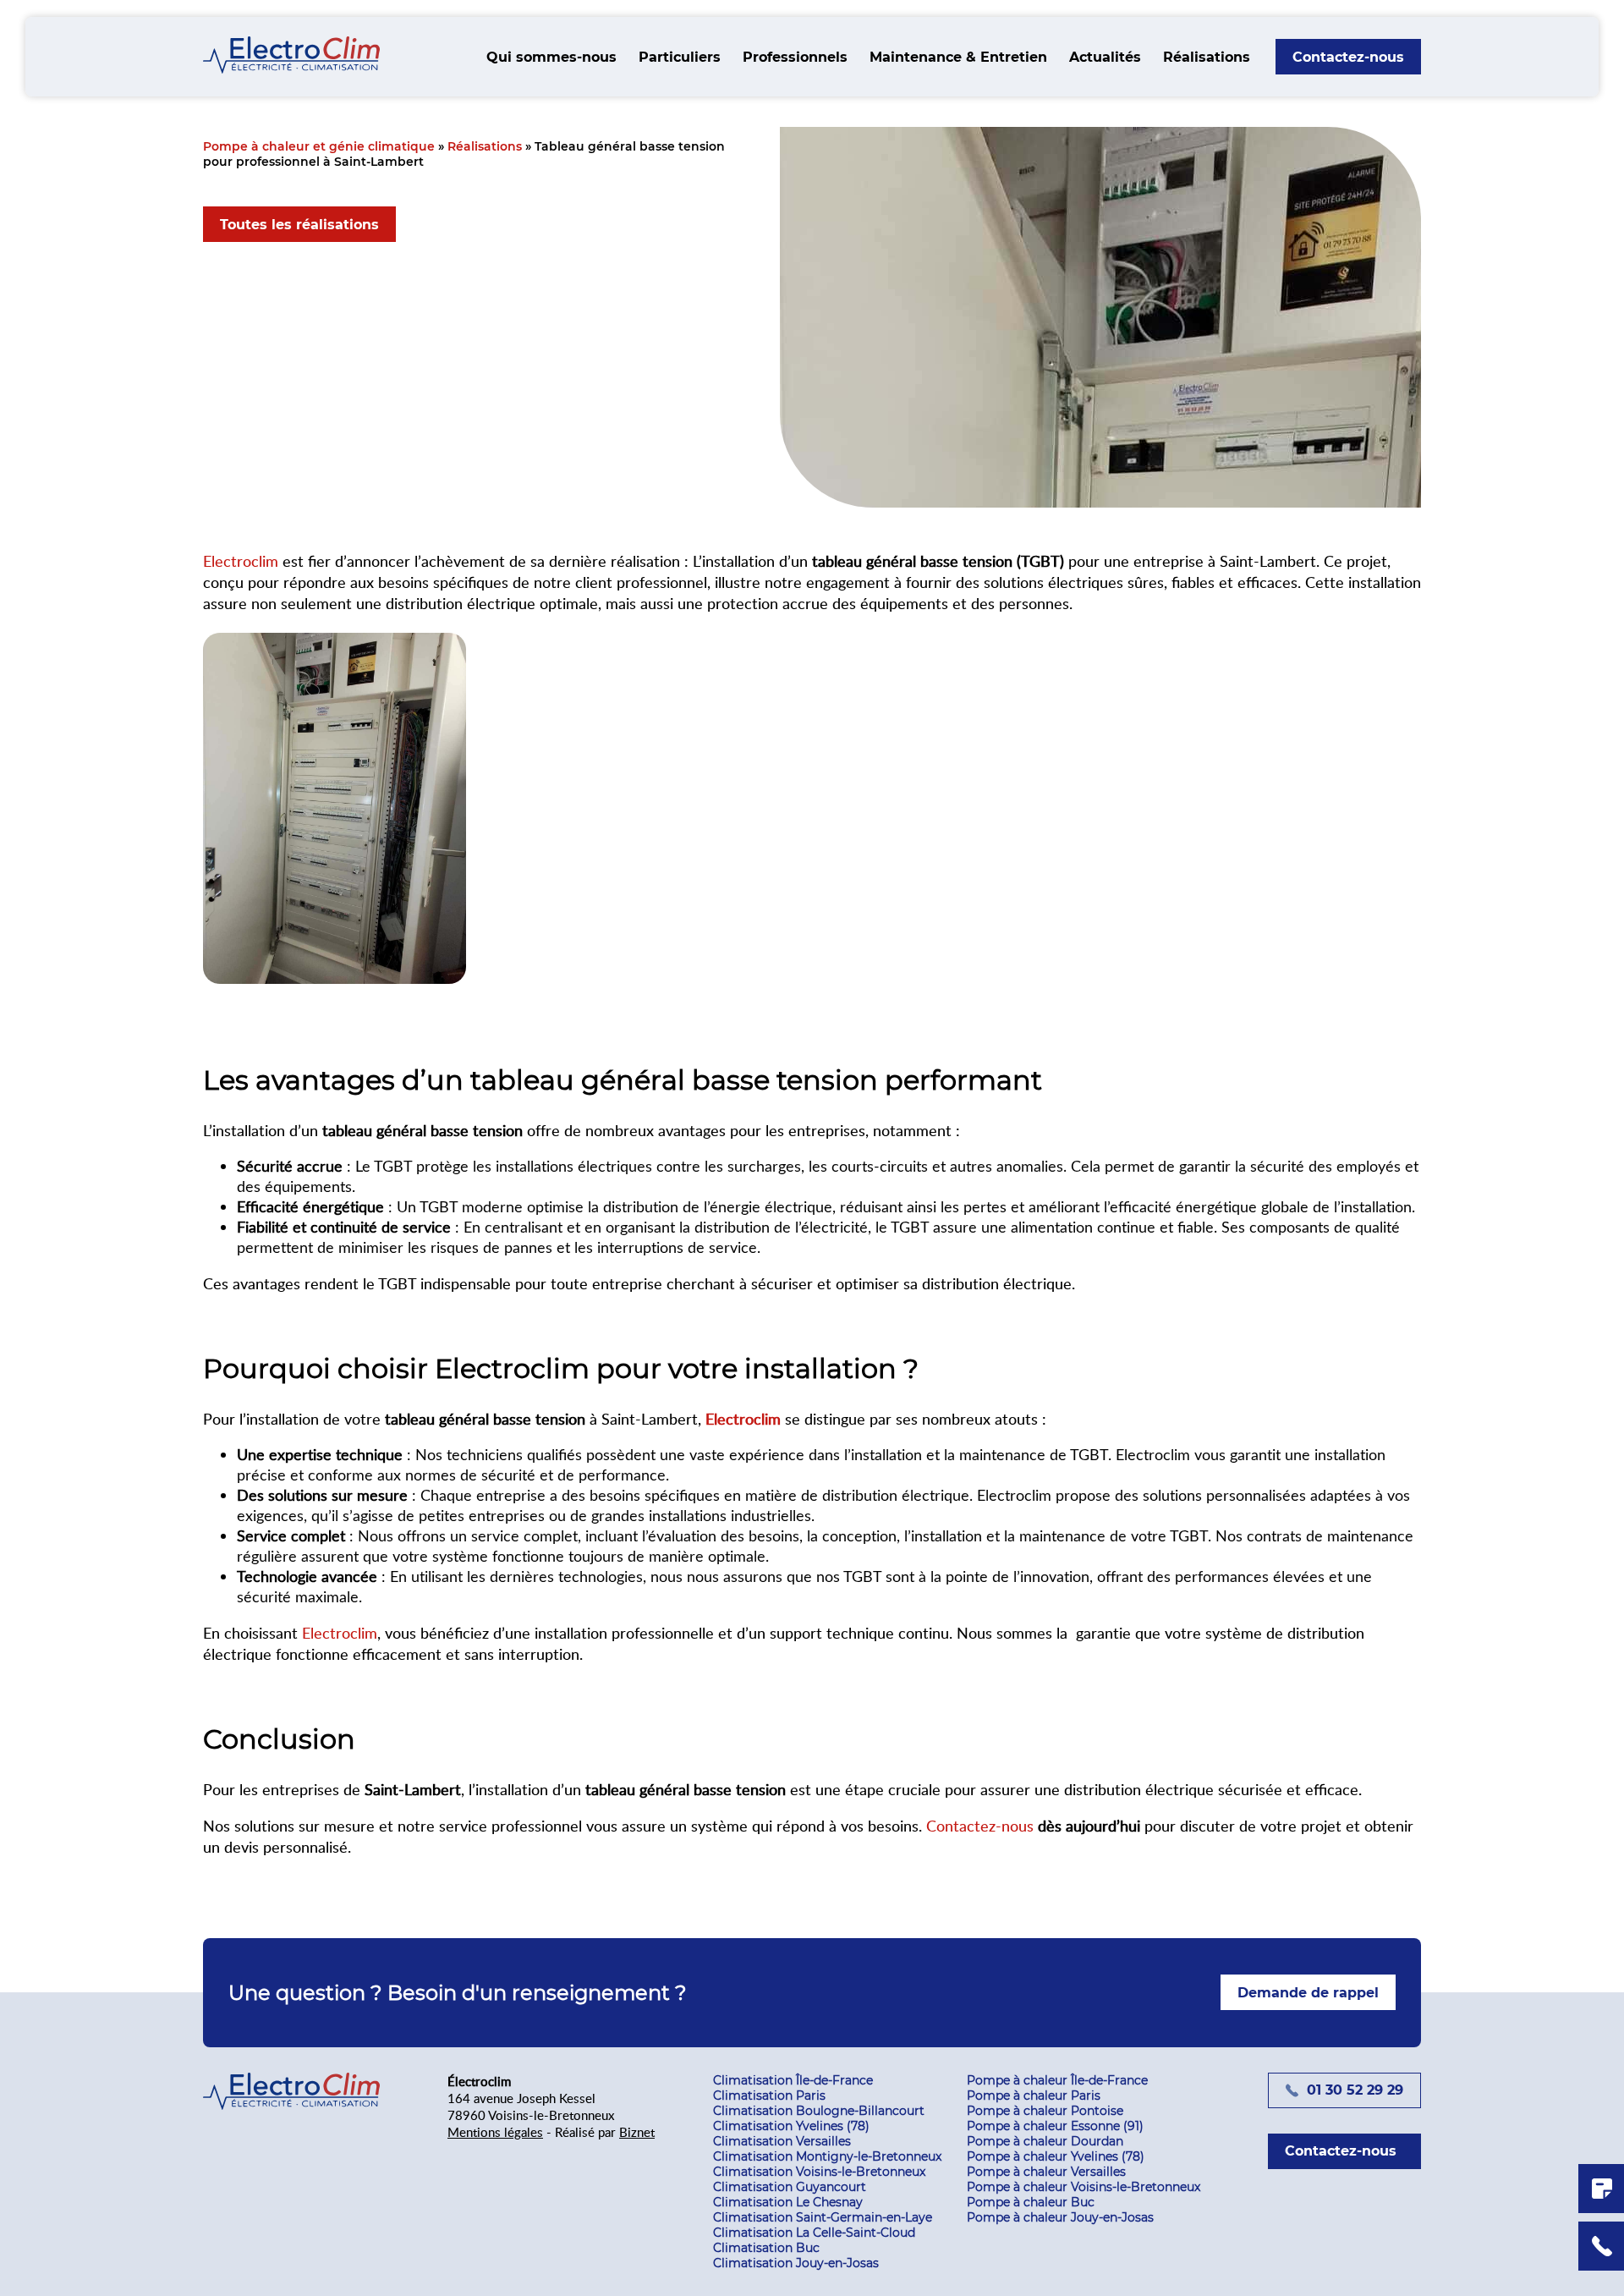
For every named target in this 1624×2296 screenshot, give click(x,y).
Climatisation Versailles (782, 2141)
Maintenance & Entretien (958, 57)
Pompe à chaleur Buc (1031, 2202)
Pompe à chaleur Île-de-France (1057, 2080)
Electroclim (241, 560)
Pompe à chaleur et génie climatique (319, 146)
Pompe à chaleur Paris (1034, 2096)
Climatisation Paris (769, 2096)
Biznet (637, 2132)
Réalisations (1207, 57)
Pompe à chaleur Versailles (1046, 2172)
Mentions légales (495, 2132)
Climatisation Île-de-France (793, 2080)
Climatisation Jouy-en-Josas (796, 2263)
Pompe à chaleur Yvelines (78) (1056, 2156)
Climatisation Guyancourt (790, 2187)
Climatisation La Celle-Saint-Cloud (814, 2233)
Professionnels (795, 57)
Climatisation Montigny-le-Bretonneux (827, 2156)
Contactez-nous (980, 1825)
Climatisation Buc (766, 2248)
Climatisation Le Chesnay (788, 2202)
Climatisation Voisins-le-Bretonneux (819, 2172)
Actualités (1105, 57)
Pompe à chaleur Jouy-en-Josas (1060, 2217)
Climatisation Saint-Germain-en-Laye (823, 2217)
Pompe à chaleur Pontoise (1045, 2111)
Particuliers (680, 57)
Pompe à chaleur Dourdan (1045, 2141)
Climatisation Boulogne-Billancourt (819, 2111)
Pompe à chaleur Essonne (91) (1055, 2126)
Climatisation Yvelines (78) (791, 2126)
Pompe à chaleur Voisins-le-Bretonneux (1084, 2187)
